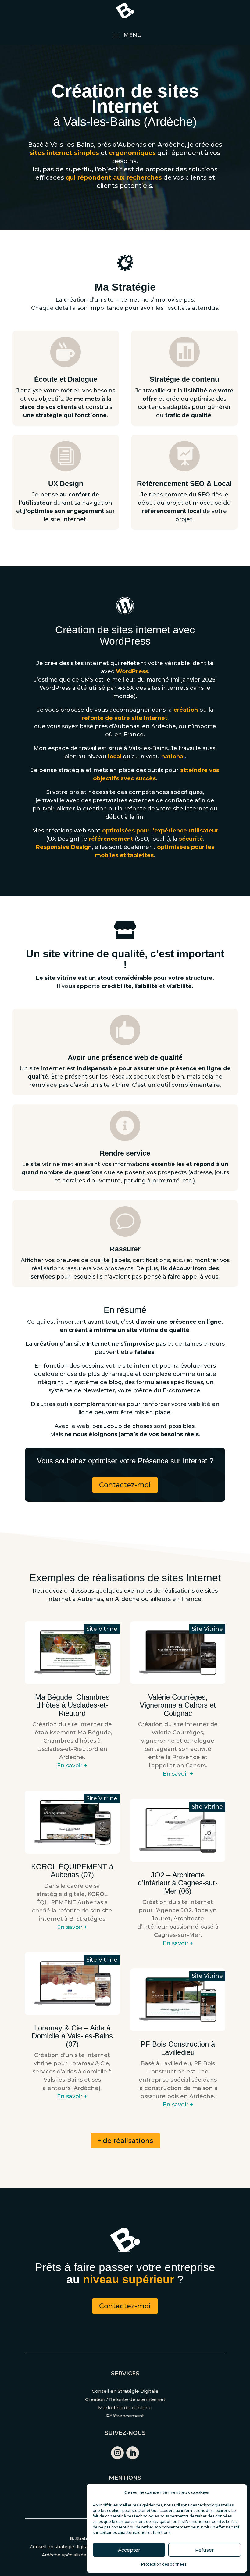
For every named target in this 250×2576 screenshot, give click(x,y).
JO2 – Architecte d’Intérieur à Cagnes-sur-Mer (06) (178, 1883)
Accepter (129, 2550)
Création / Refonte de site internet (125, 2399)
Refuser (205, 2550)
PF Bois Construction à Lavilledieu (178, 2048)
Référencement (125, 2416)
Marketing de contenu (125, 2408)
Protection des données (164, 2564)
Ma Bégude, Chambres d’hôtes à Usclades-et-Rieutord (72, 1705)
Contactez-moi (125, 1485)
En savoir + (72, 1766)
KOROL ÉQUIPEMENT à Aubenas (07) (72, 1871)
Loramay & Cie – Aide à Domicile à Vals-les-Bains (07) (72, 2036)
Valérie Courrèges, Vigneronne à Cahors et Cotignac (178, 1705)
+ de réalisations (125, 2141)
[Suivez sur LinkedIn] (133, 2453)
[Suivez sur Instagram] (117, 2453)
